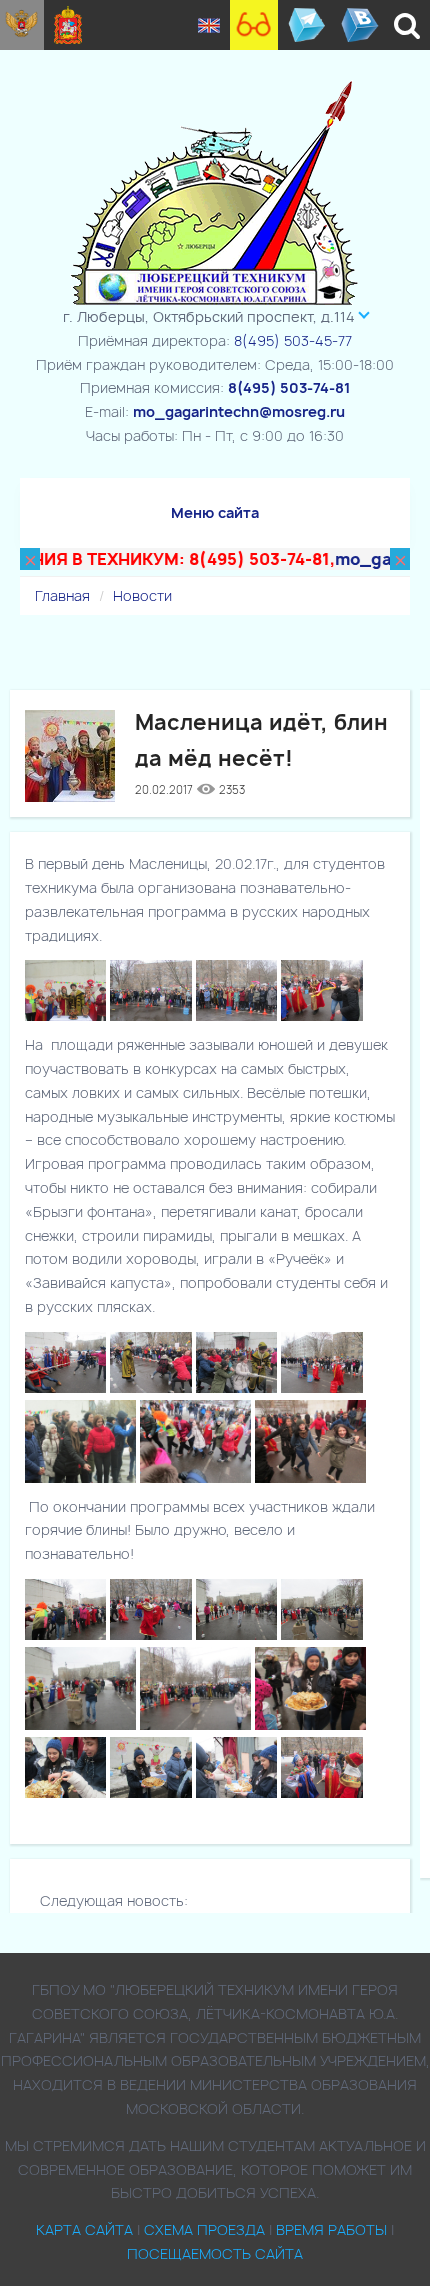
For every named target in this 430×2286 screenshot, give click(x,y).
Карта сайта (84, 2229)
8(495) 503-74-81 (289, 387)
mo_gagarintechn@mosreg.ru (239, 411)
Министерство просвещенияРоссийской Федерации (22, 25)
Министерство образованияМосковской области (68, 25)
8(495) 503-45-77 (293, 340)
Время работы (331, 2229)
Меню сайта (215, 512)
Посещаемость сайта (215, 2253)
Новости (142, 595)
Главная (62, 595)
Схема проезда (204, 2229)
